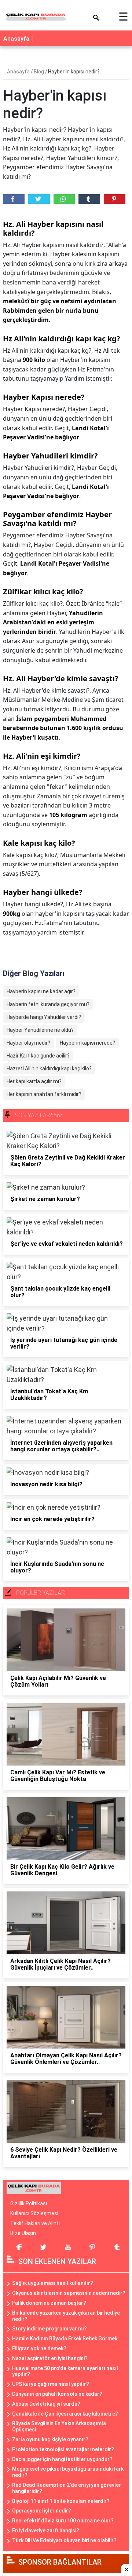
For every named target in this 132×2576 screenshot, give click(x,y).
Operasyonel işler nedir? (42, 2511)
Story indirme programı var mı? (49, 2329)
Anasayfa (16, 39)
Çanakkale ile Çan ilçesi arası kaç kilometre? (65, 2414)
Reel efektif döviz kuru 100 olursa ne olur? (63, 2521)
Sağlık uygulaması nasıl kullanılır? (53, 2283)
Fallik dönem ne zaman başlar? (49, 2303)
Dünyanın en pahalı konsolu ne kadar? (57, 2394)
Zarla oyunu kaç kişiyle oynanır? (50, 2439)
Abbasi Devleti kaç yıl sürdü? (46, 2404)
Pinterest (115, 199)
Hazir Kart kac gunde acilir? (38, 1056)
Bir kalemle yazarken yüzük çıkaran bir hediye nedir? (66, 2316)
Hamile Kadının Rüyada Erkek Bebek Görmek (65, 2339)
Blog (39, 72)
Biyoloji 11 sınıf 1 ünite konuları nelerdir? (61, 2501)
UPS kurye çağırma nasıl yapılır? (51, 2384)
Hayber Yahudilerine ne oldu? (40, 1030)
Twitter (39, 199)
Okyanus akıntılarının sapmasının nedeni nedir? (69, 2293)
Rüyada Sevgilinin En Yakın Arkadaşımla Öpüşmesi (59, 2426)
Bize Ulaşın (23, 2233)
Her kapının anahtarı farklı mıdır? (44, 1094)
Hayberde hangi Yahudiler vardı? (44, 1017)
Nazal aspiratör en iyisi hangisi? (50, 2358)
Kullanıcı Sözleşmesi (34, 2213)
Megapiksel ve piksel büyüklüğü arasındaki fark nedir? (68, 2472)
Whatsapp (64, 199)
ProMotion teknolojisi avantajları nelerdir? (63, 2449)
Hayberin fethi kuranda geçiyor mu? (48, 1004)
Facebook (14, 199)
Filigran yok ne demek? (39, 2348)
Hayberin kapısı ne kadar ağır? (41, 991)
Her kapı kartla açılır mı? (34, 1081)
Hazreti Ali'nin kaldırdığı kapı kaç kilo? (49, 1069)
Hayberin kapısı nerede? (87, 1043)
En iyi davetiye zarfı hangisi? (46, 2530)
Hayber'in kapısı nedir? (74, 72)
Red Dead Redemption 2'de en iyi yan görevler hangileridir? (67, 2488)
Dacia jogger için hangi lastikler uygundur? (62, 2459)
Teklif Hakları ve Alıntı (35, 2223)
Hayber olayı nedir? (28, 1043)
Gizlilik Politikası (29, 2203)
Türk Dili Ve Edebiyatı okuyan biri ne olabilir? (64, 2540)
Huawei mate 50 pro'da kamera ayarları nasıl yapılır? (65, 2371)
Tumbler (89, 199)
